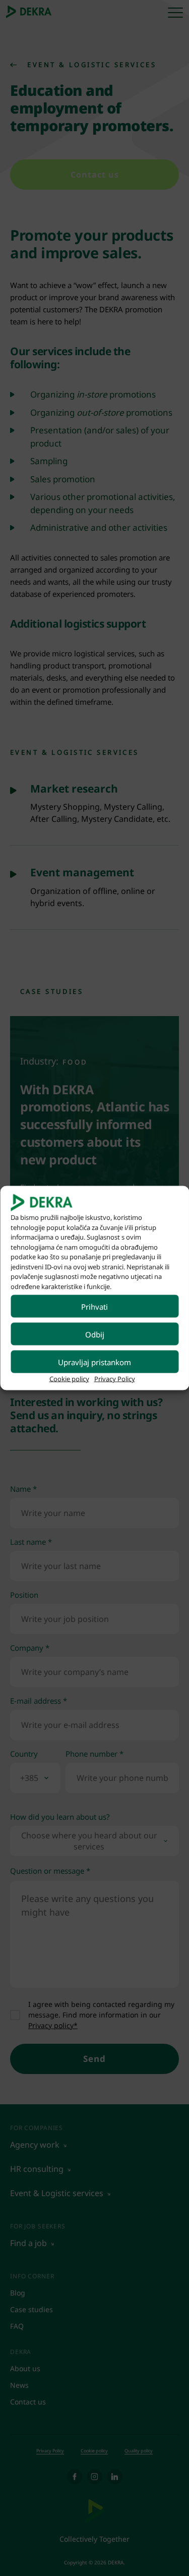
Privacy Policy (115, 1379)
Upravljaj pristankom (94, 1362)
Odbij (95, 1334)
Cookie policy (69, 1379)
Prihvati (94, 1306)
